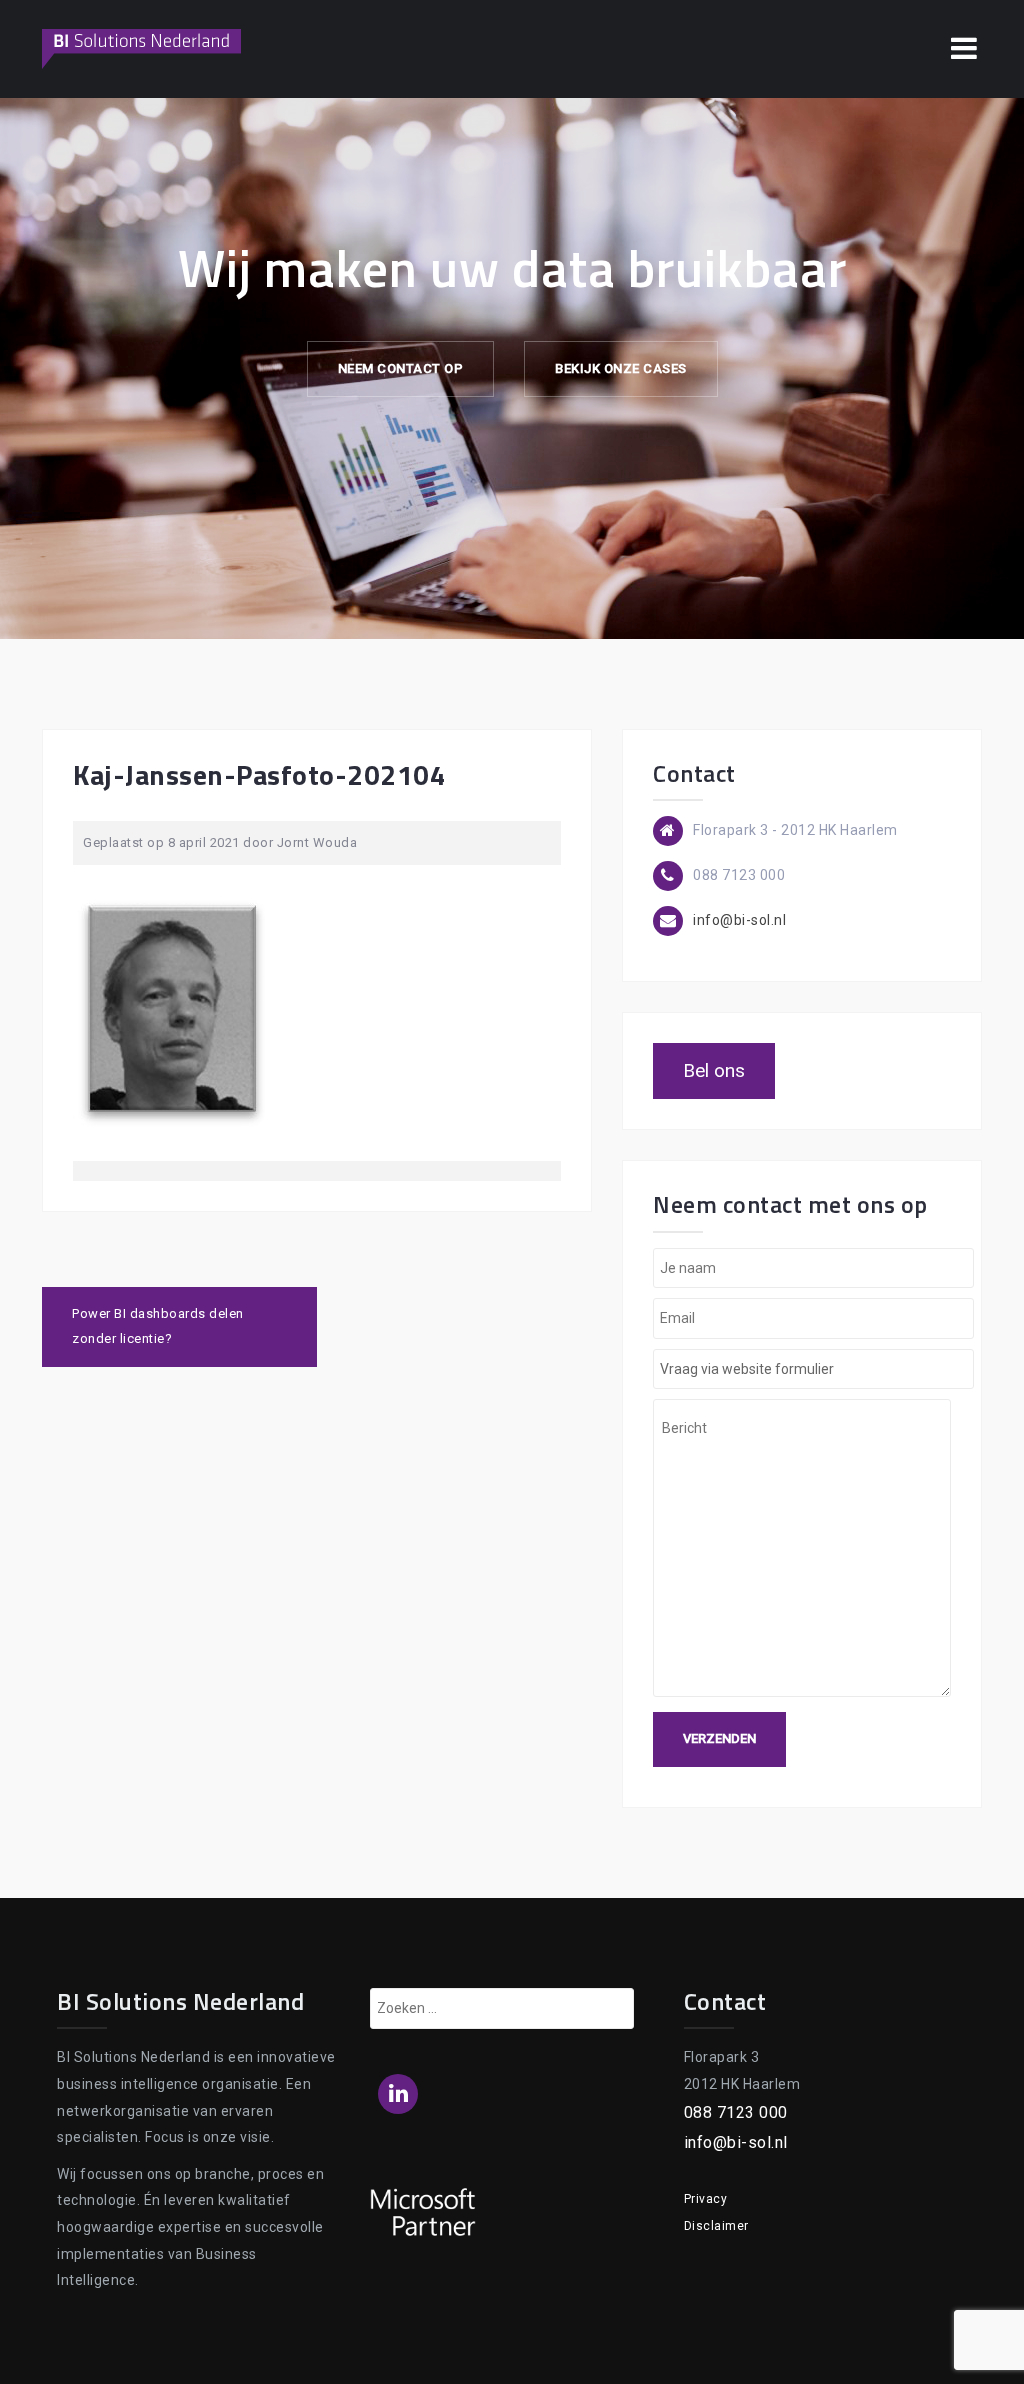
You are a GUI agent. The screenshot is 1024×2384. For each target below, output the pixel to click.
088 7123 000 (736, 2112)
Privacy (706, 2199)
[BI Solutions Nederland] (142, 48)
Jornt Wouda (317, 842)
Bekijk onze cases (621, 368)
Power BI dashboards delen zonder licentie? (158, 1326)
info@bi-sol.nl (739, 920)
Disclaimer (716, 2226)
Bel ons (714, 1070)
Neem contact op (401, 368)
